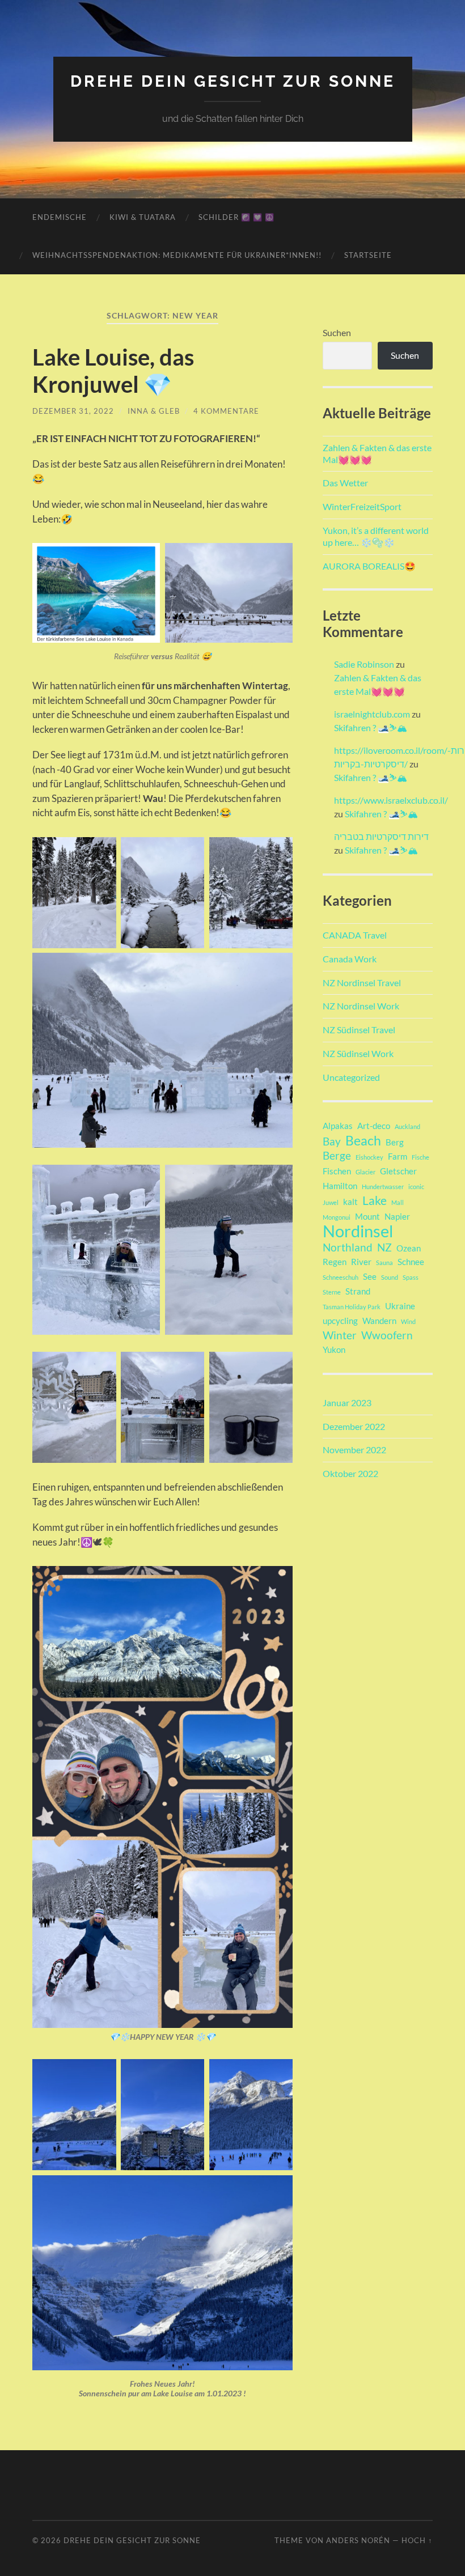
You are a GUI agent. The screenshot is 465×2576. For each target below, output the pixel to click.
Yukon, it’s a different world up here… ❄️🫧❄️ (376, 536)
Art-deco (374, 1126)
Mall (398, 1202)
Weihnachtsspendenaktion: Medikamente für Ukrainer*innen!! (177, 255)
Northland (348, 1247)
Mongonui (337, 1217)
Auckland (407, 1126)
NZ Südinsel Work (358, 1053)
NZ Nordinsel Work (361, 1006)
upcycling (340, 1321)
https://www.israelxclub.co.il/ (391, 800)
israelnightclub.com (372, 714)
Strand (358, 1291)
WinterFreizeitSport (362, 506)
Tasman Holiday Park (352, 1307)
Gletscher (398, 1171)
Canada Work (350, 959)
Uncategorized (351, 1077)
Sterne (332, 1292)
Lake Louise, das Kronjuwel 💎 (113, 371)
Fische (420, 1157)
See (370, 1276)
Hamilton (340, 1186)
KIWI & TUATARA (143, 217)
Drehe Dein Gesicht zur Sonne (233, 81)
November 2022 (354, 1450)
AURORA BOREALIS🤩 (369, 566)
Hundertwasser (383, 1187)
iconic (416, 1187)
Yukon (334, 1349)
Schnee (411, 1262)
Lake (375, 1200)
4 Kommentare (226, 411)
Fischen (337, 1171)
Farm (398, 1156)
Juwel (331, 1202)
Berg (395, 1142)
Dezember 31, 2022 (73, 411)
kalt (350, 1202)
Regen (335, 1262)
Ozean (409, 1248)
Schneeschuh (341, 1277)
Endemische (60, 217)
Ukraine (400, 1306)
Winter (340, 1335)
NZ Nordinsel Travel (362, 983)
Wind (408, 1321)
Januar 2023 (347, 1402)
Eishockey (369, 1157)
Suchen (337, 332)
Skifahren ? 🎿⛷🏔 (371, 727)
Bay (332, 1141)
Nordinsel (358, 1231)
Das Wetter (345, 483)
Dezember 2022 (354, 1426)
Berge (337, 1156)
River (361, 1262)
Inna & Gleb (154, 411)
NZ (384, 1247)
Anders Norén (358, 2540)
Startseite (368, 255)
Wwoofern (387, 1335)
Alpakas (338, 1126)
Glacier (365, 1172)
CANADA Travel (355, 935)
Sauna (384, 1262)
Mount (367, 1216)
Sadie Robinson (364, 664)
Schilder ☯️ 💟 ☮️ (236, 217)
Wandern (379, 1321)
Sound (390, 1277)
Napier (397, 1216)
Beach (363, 1140)
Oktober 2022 (350, 1473)
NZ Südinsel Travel (359, 1030)
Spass (411, 1277)
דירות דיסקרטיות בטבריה (381, 836)
